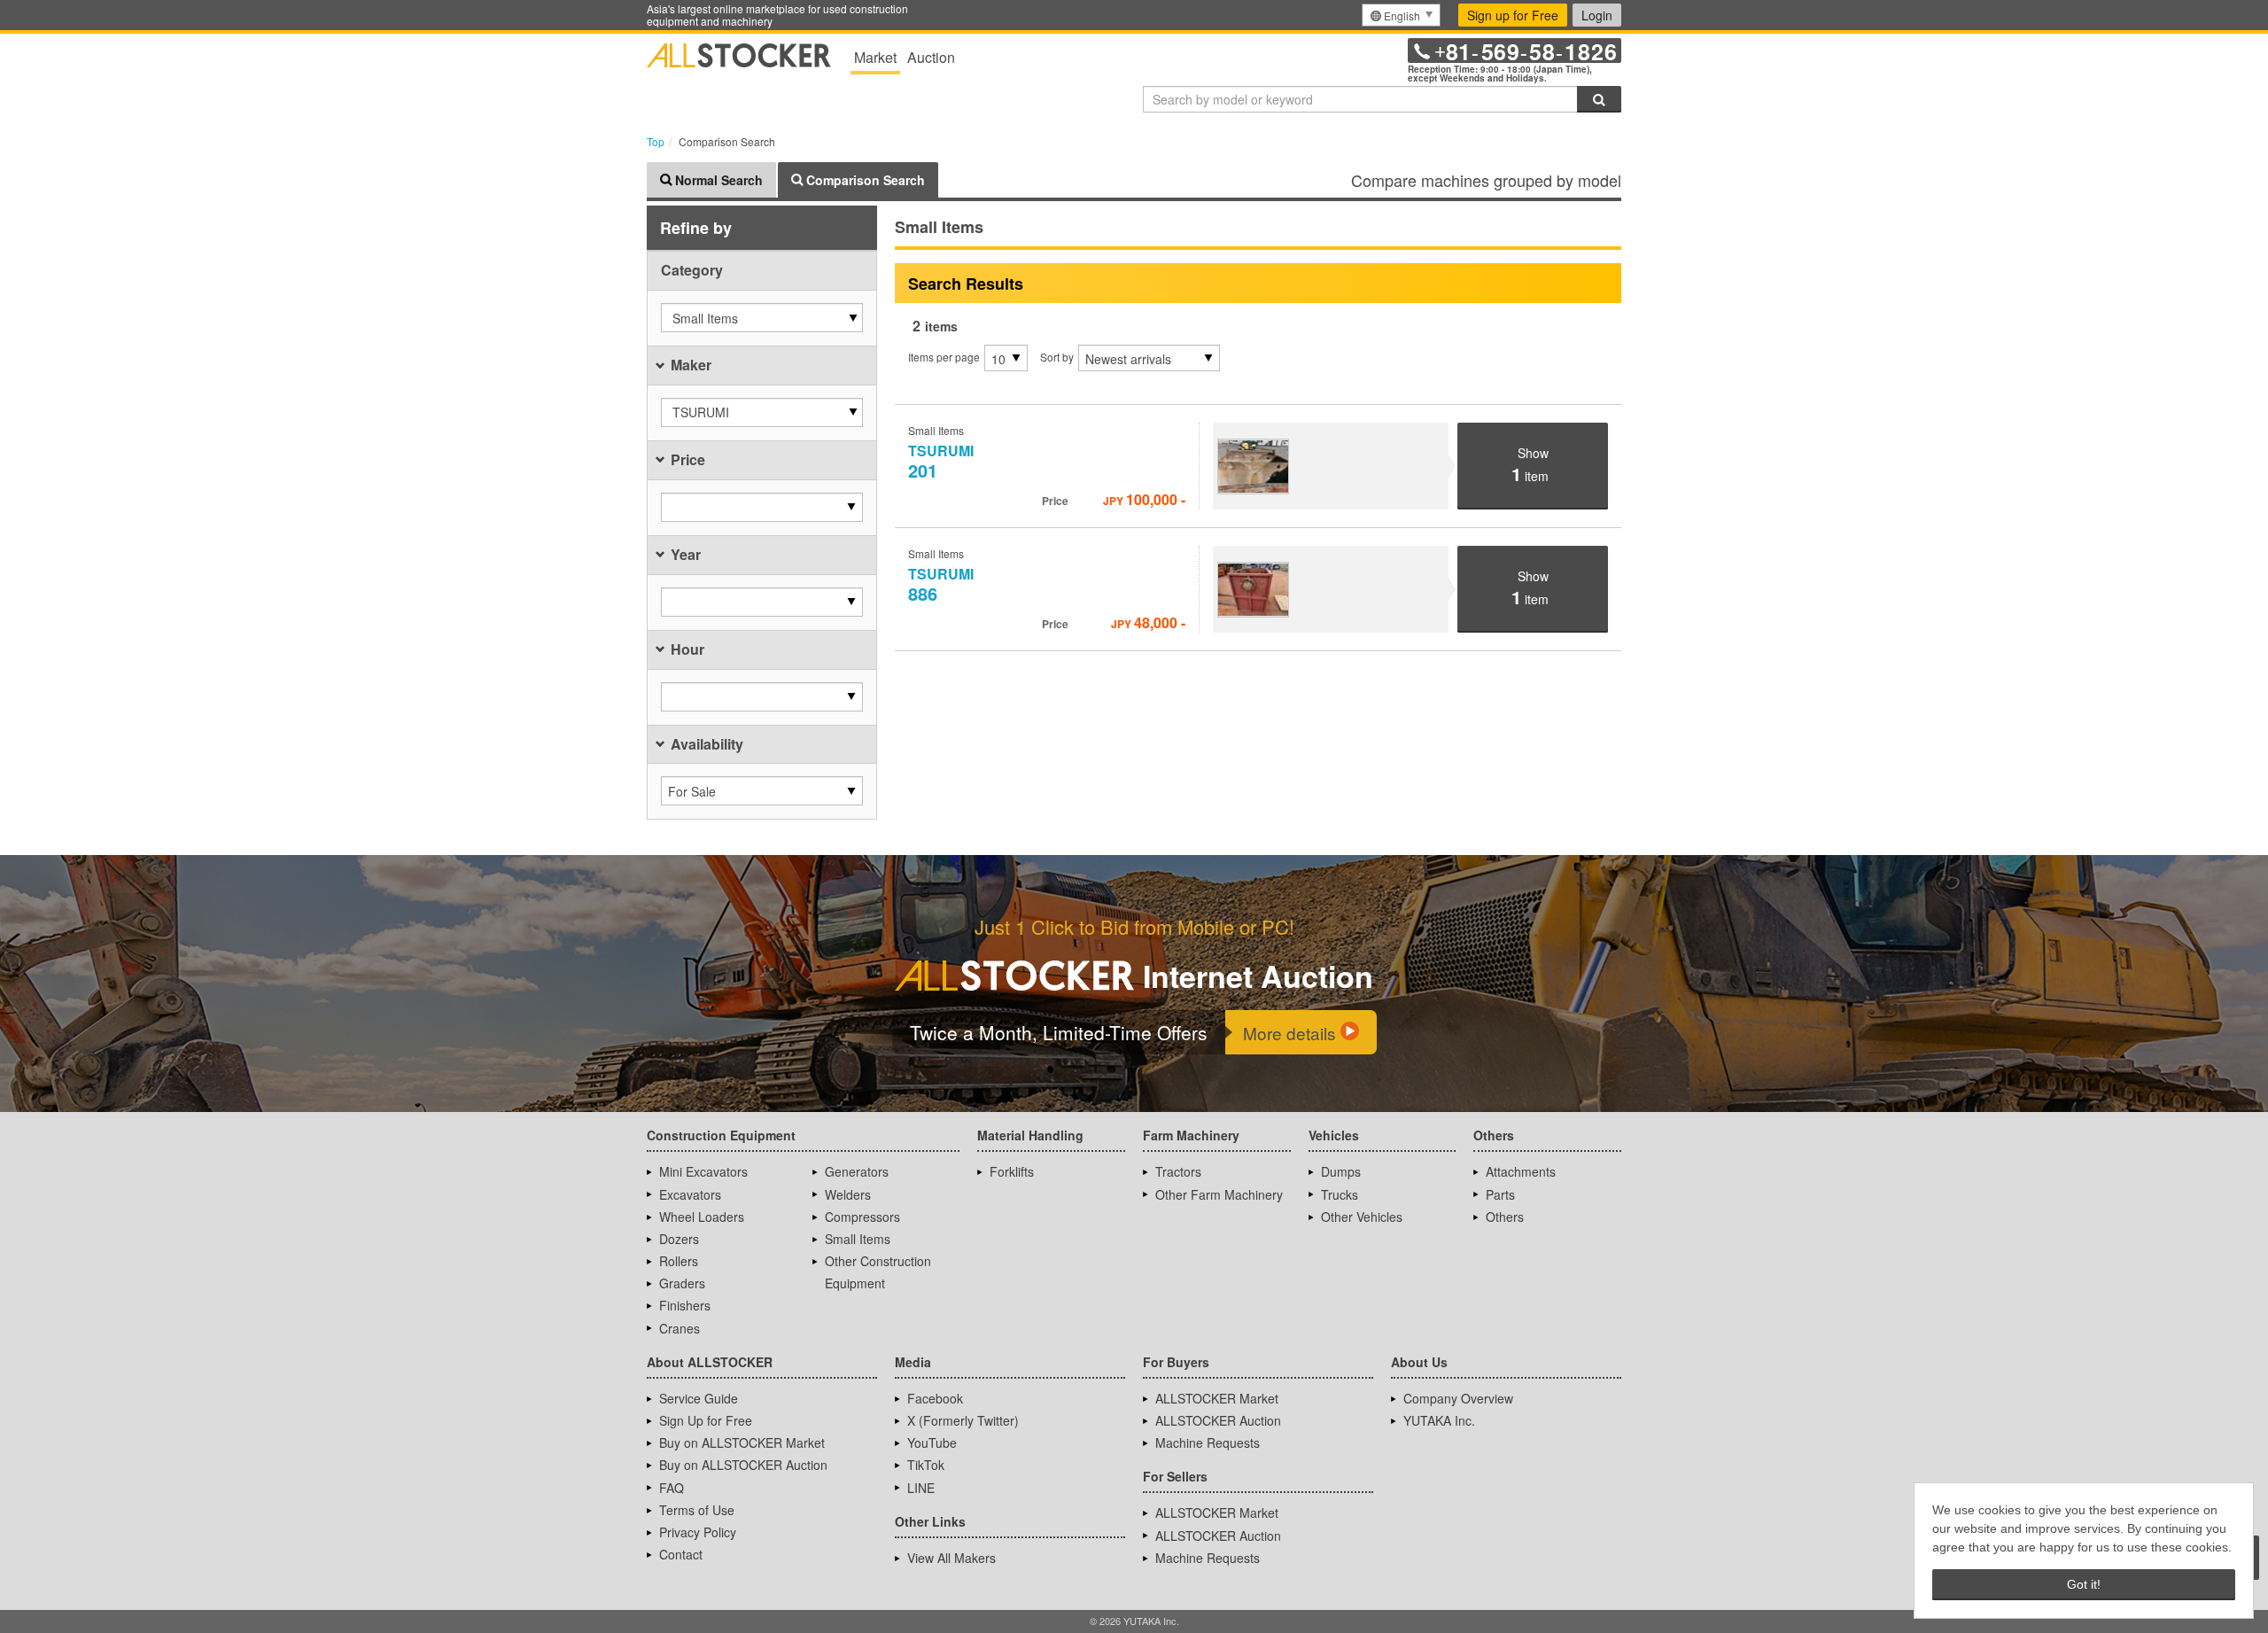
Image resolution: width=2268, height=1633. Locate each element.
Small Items (858, 1239)
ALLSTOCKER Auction (1218, 1420)
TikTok (926, 1465)
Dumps (1341, 1171)
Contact (681, 1554)
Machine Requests (1208, 1442)
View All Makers (951, 1558)
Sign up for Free (1513, 15)
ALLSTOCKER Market (1217, 1398)
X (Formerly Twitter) (963, 1420)
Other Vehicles (1362, 1217)
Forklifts (1012, 1171)
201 (943, 462)
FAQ (672, 1488)
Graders (682, 1283)
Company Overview (1458, 1398)
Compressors (862, 1217)
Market (875, 57)
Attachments (1521, 1171)
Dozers (679, 1239)
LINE (921, 1488)
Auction (931, 57)
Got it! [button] (2084, 1584)
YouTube (932, 1442)
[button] (762, 318)
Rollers (679, 1261)
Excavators (690, 1194)
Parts (1500, 1194)
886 (943, 585)
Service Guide (699, 1398)
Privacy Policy (698, 1532)
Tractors (1178, 1171)
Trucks (1340, 1194)
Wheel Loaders (702, 1217)
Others (1505, 1217)
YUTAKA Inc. (1439, 1420)
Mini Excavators (703, 1171)
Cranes (680, 1328)
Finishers (685, 1305)
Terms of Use (697, 1510)
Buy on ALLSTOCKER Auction (743, 1465)
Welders (848, 1194)
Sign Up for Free (706, 1420)
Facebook (935, 1398)
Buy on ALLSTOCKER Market (742, 1442)
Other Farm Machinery (1219, 1194)
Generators (857, 1171)
